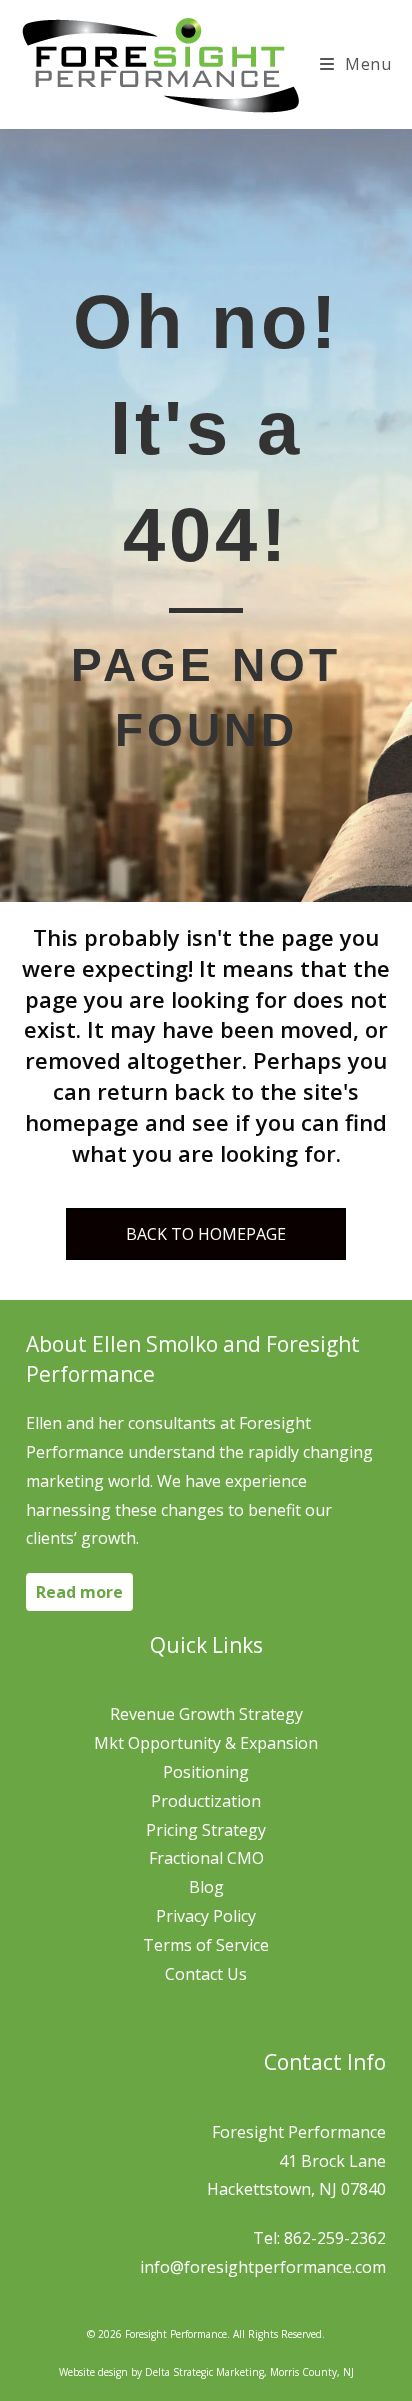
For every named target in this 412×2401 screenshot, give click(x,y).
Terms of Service (206, 1945)
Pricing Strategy (206, 1830)
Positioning (206, 1772)
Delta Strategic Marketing (204, 2372)
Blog (206, 1887)
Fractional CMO (206, 1858)
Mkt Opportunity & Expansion (206, 1743)
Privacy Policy (206, 1916)
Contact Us (206, 1974)
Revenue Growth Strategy (206, 1714)
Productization (206, 1801)
